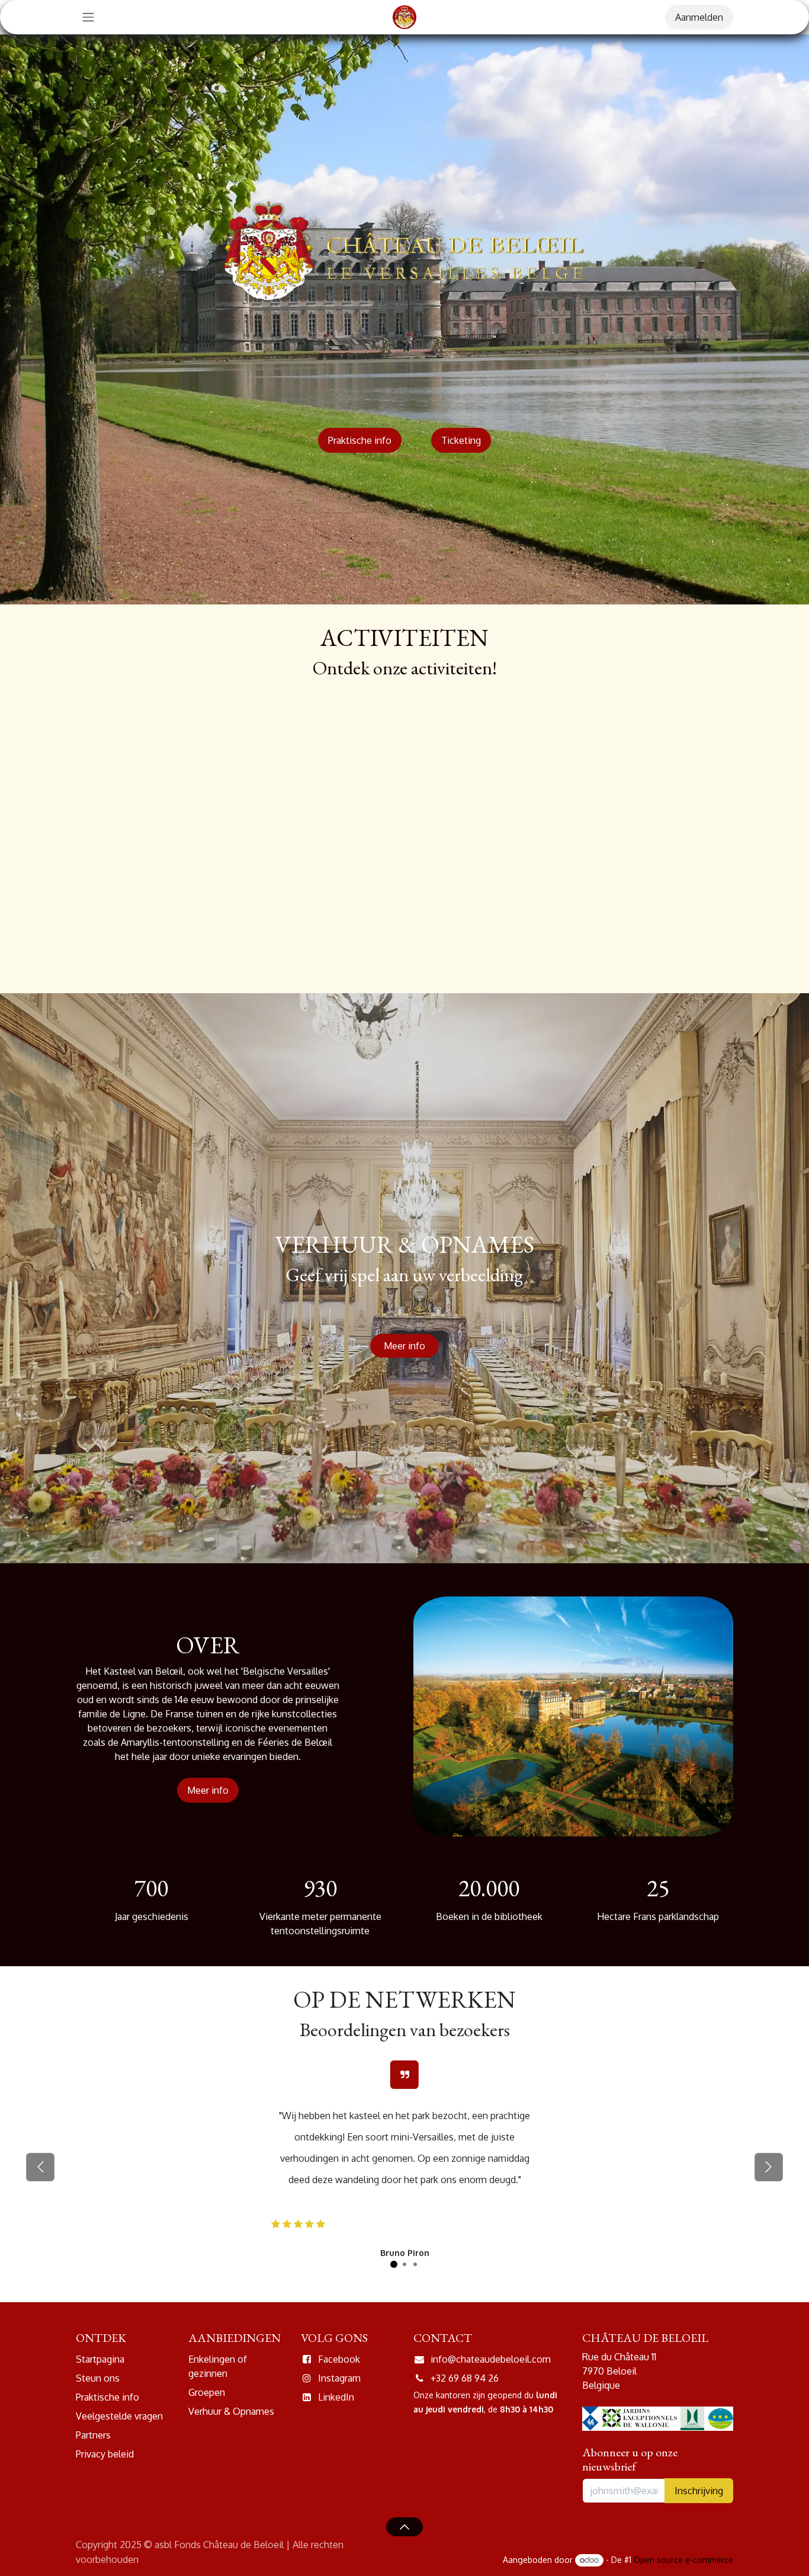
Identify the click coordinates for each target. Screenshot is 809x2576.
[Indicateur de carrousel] (394, 2264)
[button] (404, 2527)
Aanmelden (699, 17)
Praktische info (360, 440)
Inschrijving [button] (699, 2491)
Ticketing (461, 440)
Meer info (404, 1346)
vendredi (466, 2409)
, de (491, 2409)
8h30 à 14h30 (525, 2409)
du (529, 2395)
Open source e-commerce (683, 2560)
